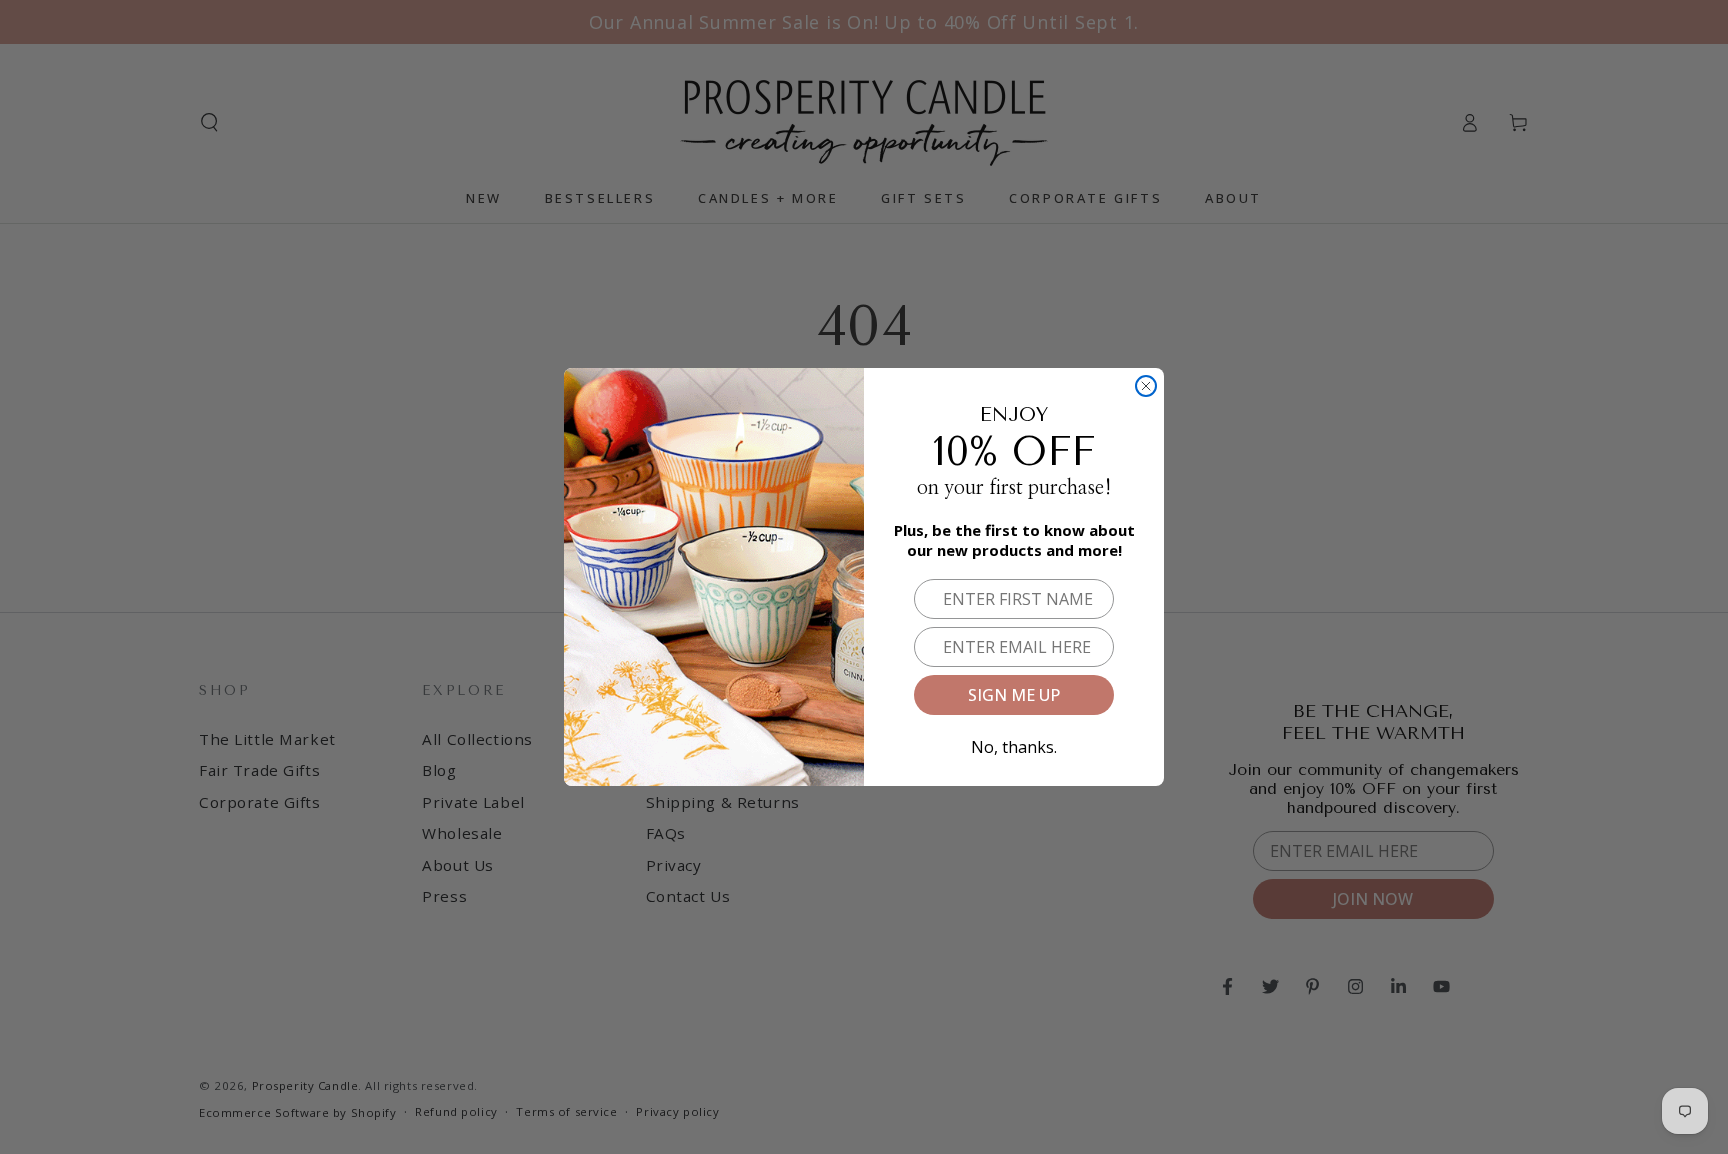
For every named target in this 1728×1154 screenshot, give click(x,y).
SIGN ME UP (1014, 695)
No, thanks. (1014, 743)
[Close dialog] (1146, 386)
